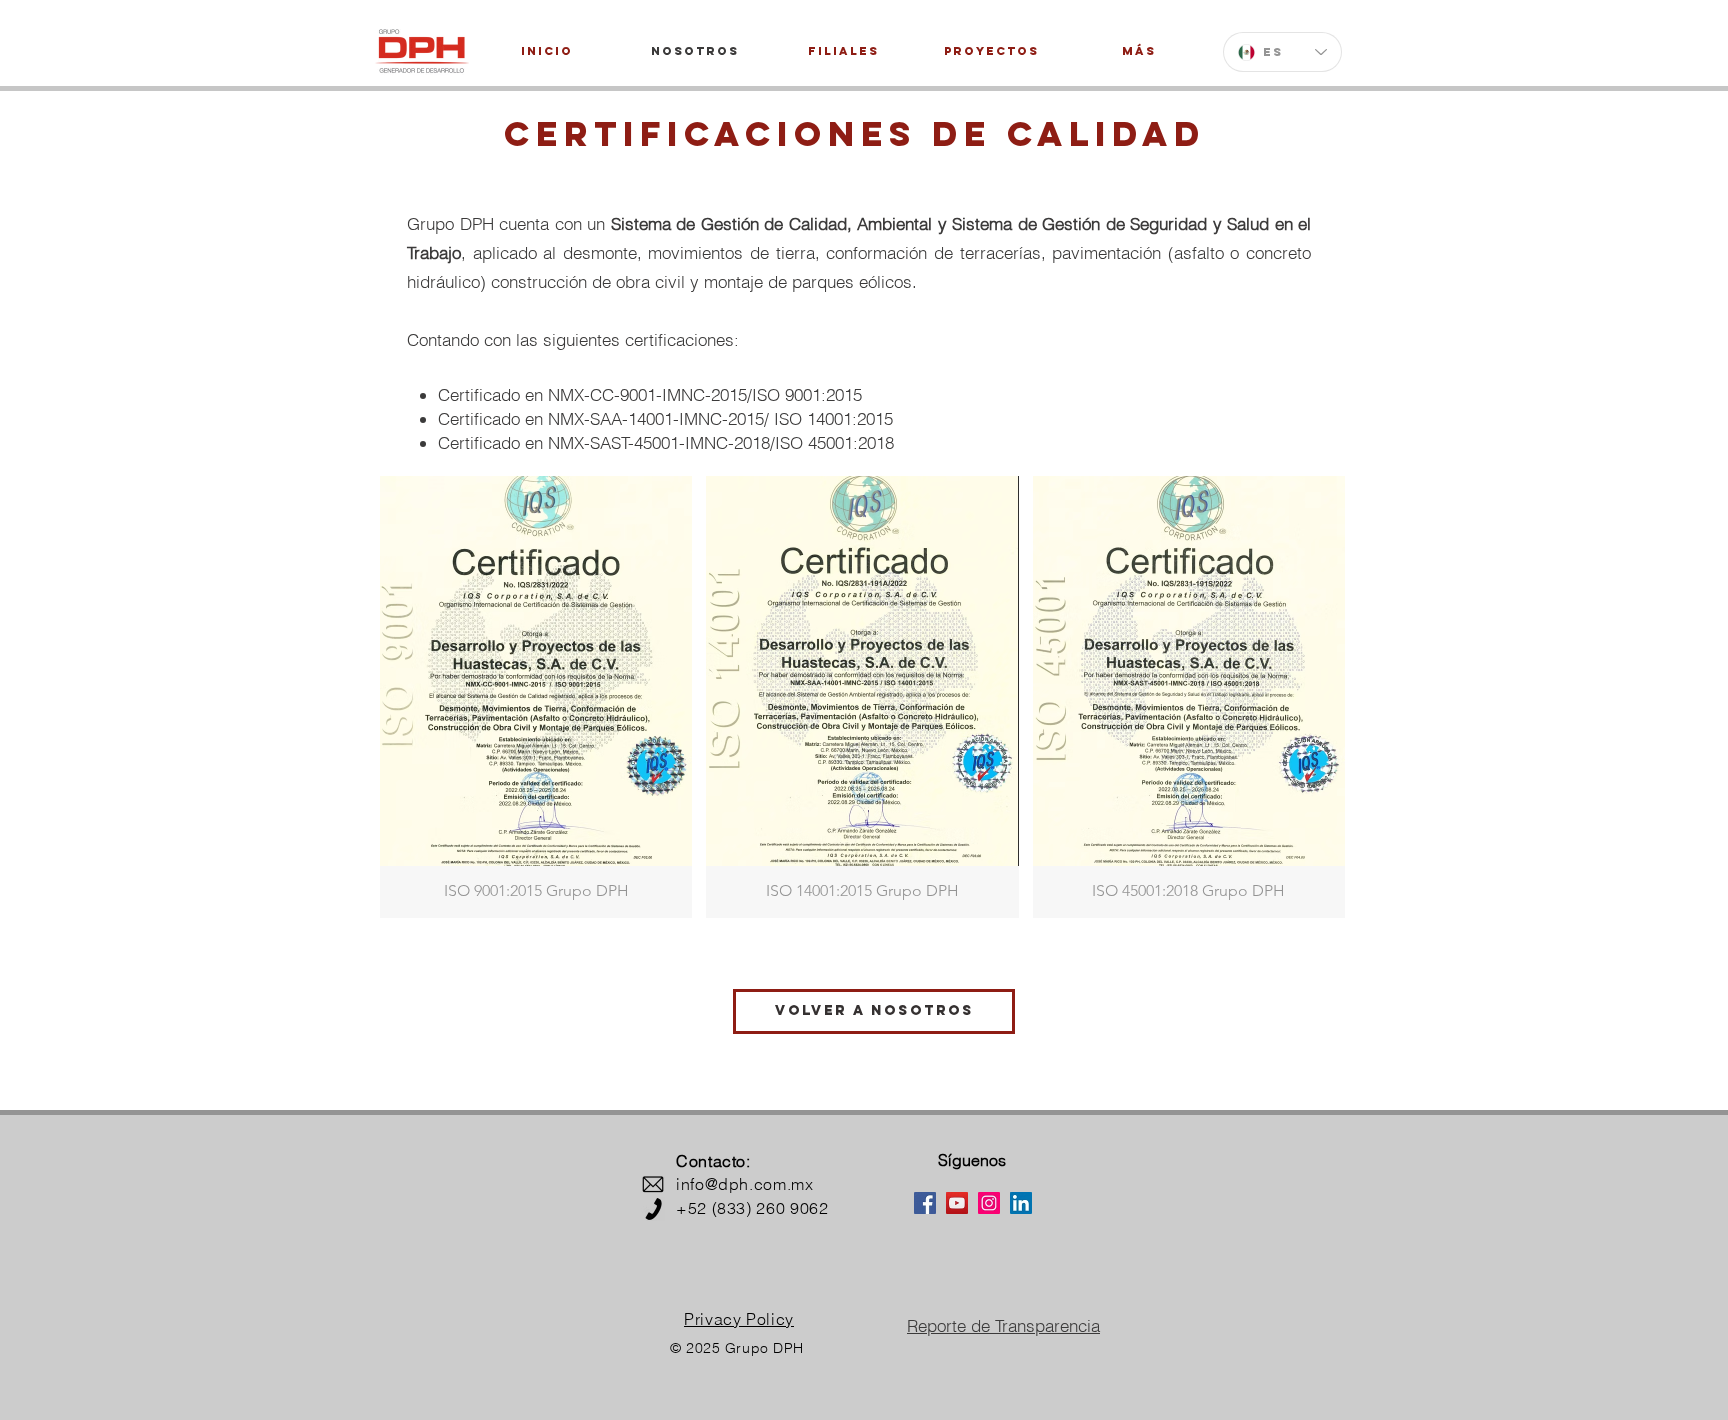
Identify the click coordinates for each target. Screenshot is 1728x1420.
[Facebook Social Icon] (925, 1203)
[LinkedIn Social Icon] (1021, 1203)
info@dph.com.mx (745, 1184)
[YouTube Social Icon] (957, 1203)
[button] (536, 697)
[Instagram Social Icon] (989, 1203)
